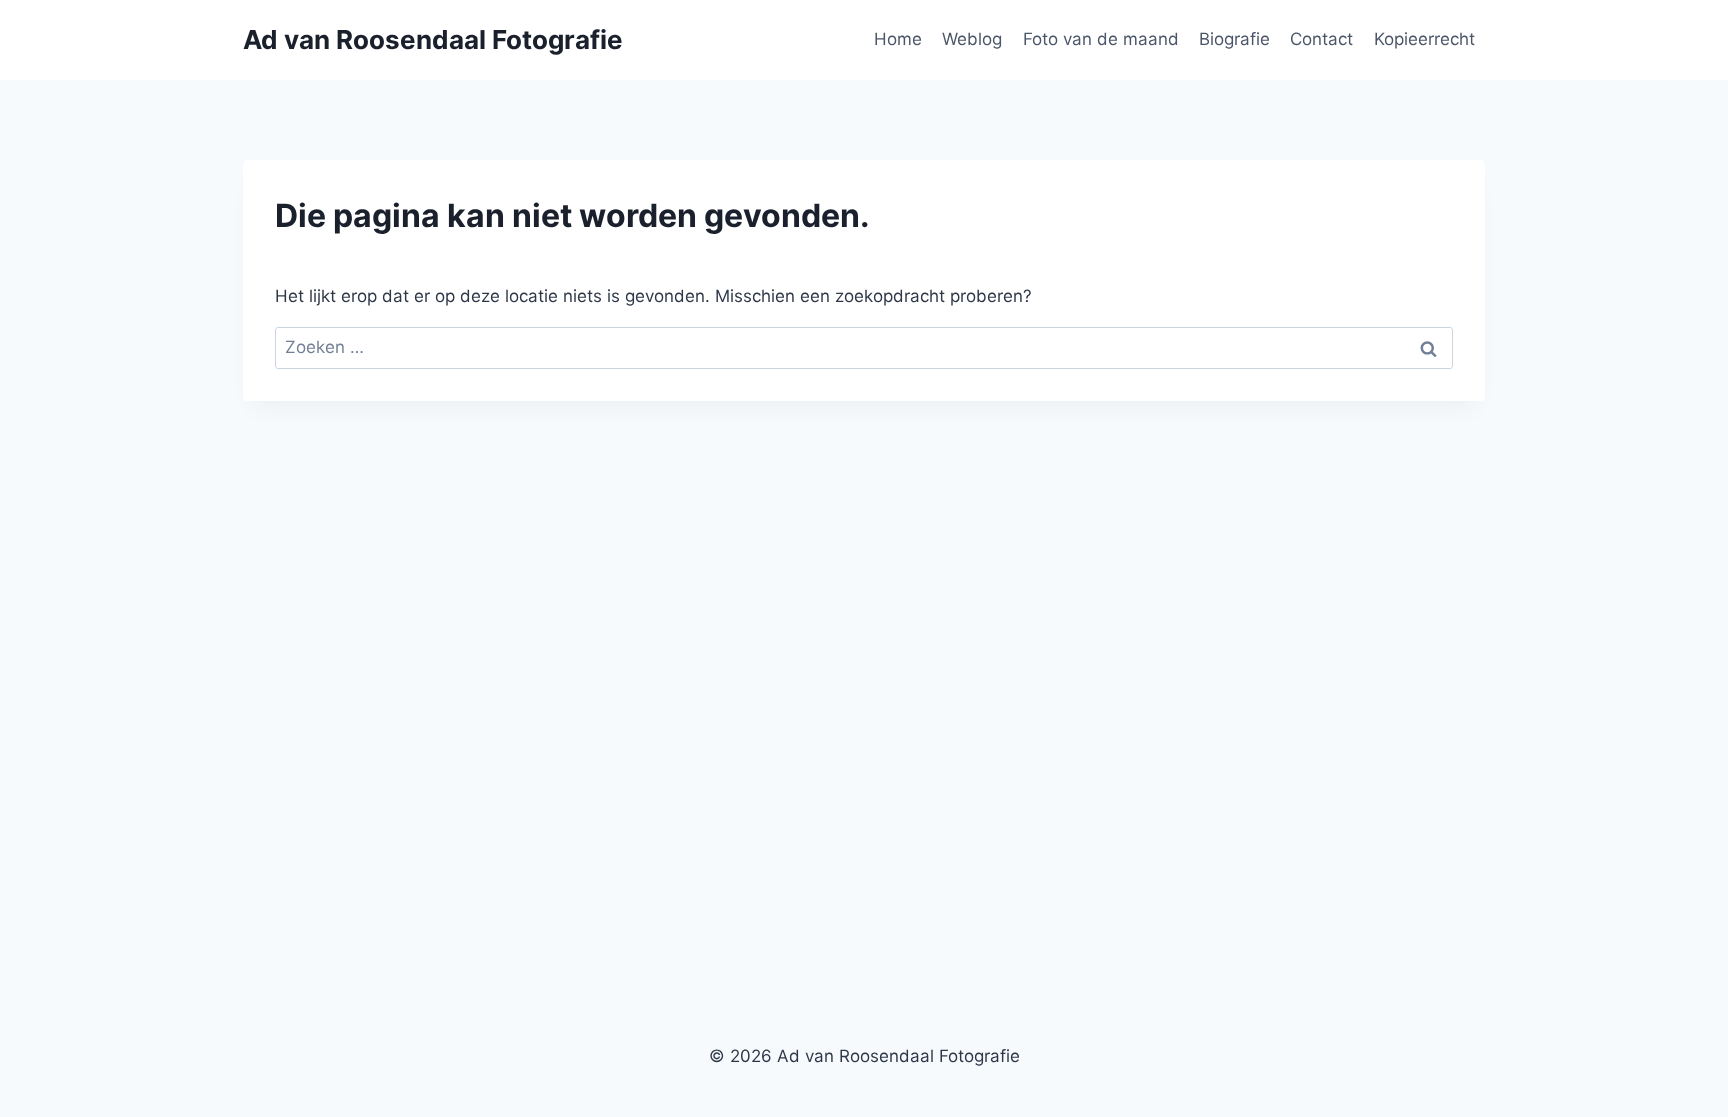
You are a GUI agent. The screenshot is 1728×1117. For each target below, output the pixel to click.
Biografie (1234, 39)
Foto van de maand (1101, 39)
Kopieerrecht (1424, 39)
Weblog (972, 39)
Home (898, 39)
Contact (1321, 39)
